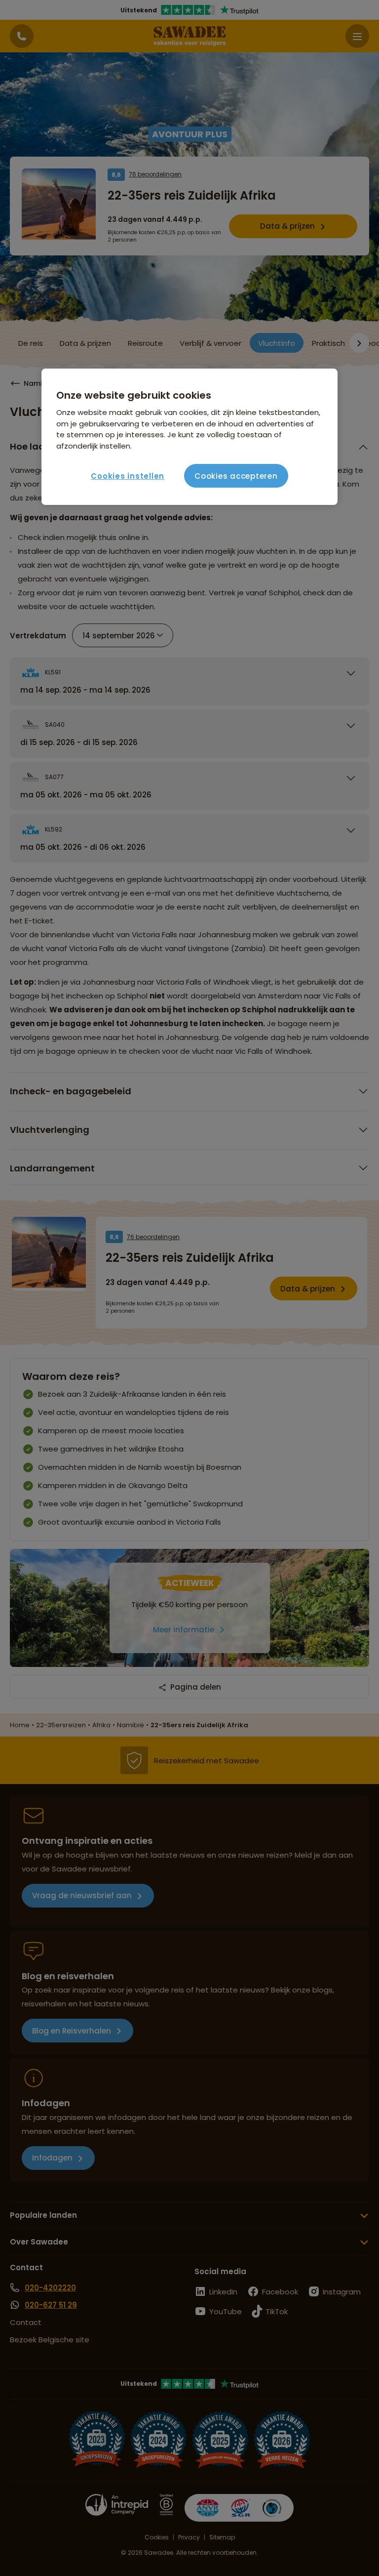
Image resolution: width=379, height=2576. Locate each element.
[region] (189, 437)
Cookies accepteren (236, 476)
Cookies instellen (128, 476)
